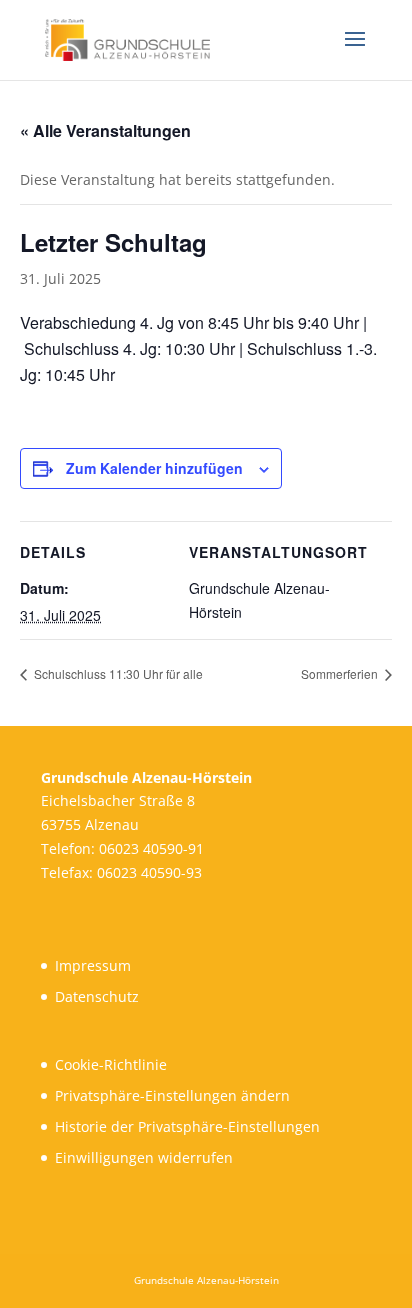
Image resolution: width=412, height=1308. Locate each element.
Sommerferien (341, 673)
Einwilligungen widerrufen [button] (144, 1157)
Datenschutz (97, 996)
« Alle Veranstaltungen (105, 130)
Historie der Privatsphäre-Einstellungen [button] (187, 1126)
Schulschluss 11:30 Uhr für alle (117, 673)
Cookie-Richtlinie (111, 1064)
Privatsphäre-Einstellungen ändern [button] (172, 1095)
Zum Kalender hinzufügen (154, 468)
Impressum (93, 965)
